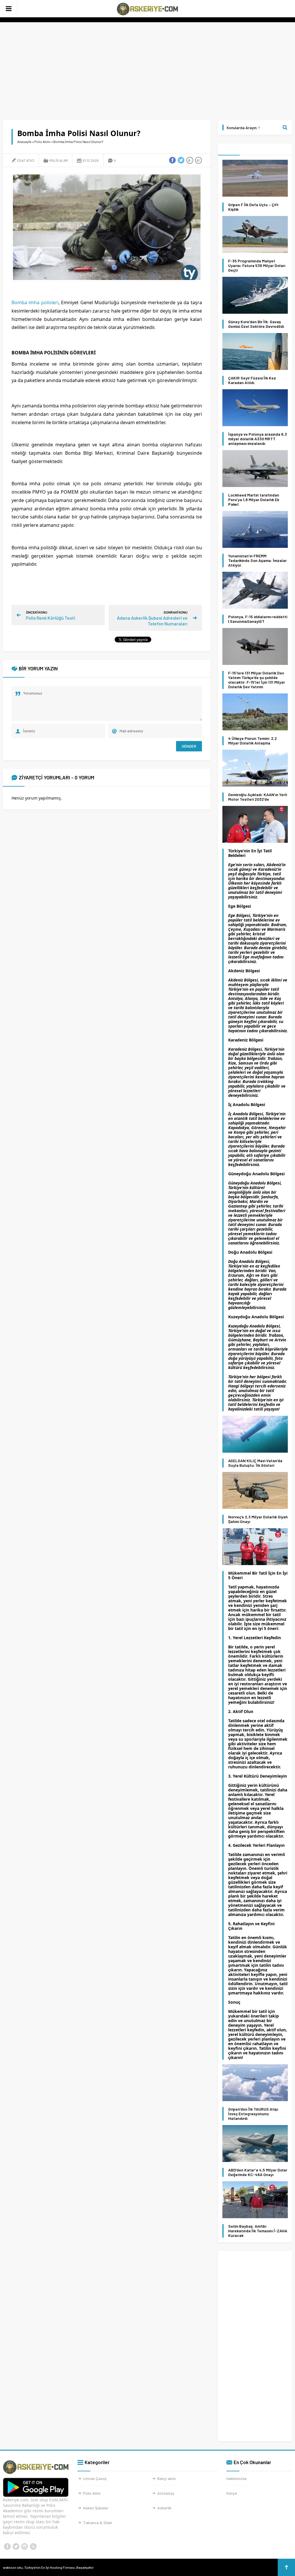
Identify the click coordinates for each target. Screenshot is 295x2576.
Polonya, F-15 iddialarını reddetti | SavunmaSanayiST (258, 619)
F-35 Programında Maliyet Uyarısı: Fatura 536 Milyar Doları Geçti (257, 266)
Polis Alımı (42, 142)
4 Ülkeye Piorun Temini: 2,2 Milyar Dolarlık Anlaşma (253, 741)
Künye (232, 2493)
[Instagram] (24, 2547)
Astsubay (166, 2493)
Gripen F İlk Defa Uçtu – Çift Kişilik (253, 207)
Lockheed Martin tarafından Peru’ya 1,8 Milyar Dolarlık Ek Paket (254, 500)
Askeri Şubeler (96, 2508)
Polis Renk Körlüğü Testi (51, 618)
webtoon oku (13, 2567)
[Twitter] (16, 2547)
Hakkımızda (237, 2478)
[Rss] (33, 2547)
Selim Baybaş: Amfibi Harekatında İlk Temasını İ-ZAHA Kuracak (258, 2231)
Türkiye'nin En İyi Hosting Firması (50, 2567)
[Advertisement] (147, 71)
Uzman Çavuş (95, 2478)
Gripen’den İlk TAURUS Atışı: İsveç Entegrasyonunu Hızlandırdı (254, 2114)
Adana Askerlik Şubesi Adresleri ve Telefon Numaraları (152, 621)
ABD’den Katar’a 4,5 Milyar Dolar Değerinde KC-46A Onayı (258, 2172)
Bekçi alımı (167, 2478)
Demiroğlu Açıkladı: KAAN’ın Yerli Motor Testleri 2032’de (258, 797)
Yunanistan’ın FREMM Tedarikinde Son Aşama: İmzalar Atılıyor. (257, 561)
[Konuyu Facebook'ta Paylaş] (173, 160)
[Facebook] (7, 2547)
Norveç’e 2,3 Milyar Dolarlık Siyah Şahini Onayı (258, 1519)
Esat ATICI (26, 160)
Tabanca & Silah (98, 2523)
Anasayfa (24, 142)
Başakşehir (85, 2567)
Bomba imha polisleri (35, 302)
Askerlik (164, 2508)
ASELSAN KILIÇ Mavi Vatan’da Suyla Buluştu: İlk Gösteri (255, 1463)
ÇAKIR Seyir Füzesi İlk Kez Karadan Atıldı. (252, 380)
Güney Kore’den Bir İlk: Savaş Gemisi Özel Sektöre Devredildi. (257, 324)
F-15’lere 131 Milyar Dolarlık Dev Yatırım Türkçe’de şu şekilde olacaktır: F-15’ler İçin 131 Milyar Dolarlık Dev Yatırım (257, 680)
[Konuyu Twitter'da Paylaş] (181, 160)
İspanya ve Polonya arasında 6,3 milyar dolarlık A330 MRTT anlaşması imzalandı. (258, 439)
